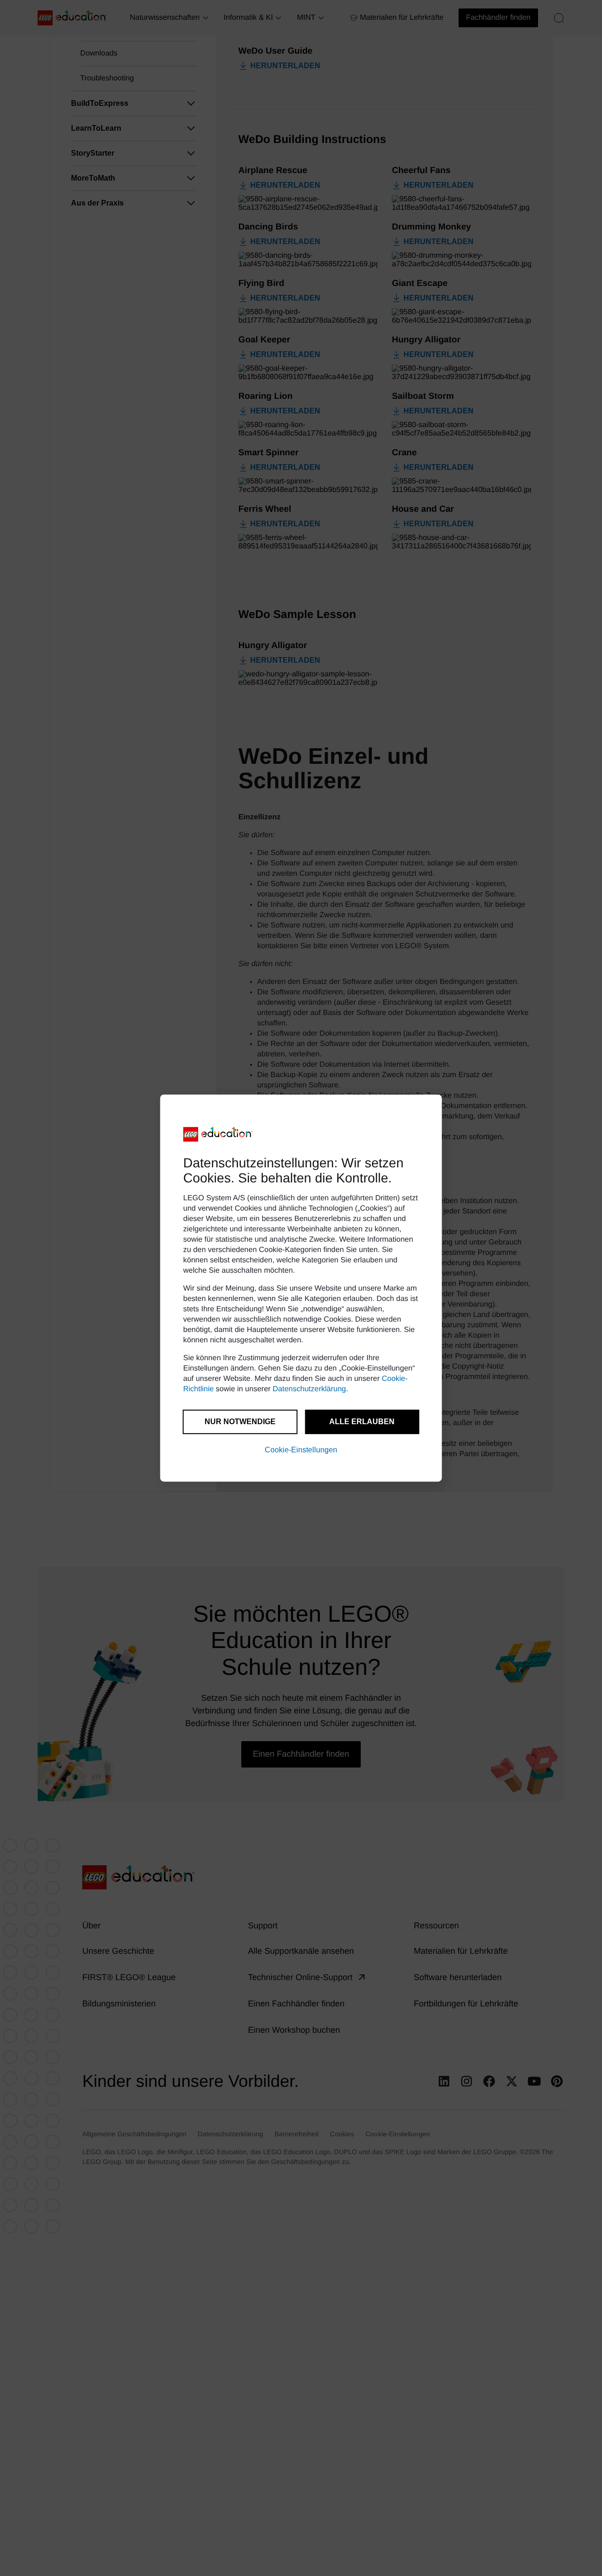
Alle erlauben (362, 1422)
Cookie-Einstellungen (301, 1450)
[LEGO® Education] (218, 1134)
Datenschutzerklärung (309, 1389)
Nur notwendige (240, 1422)
